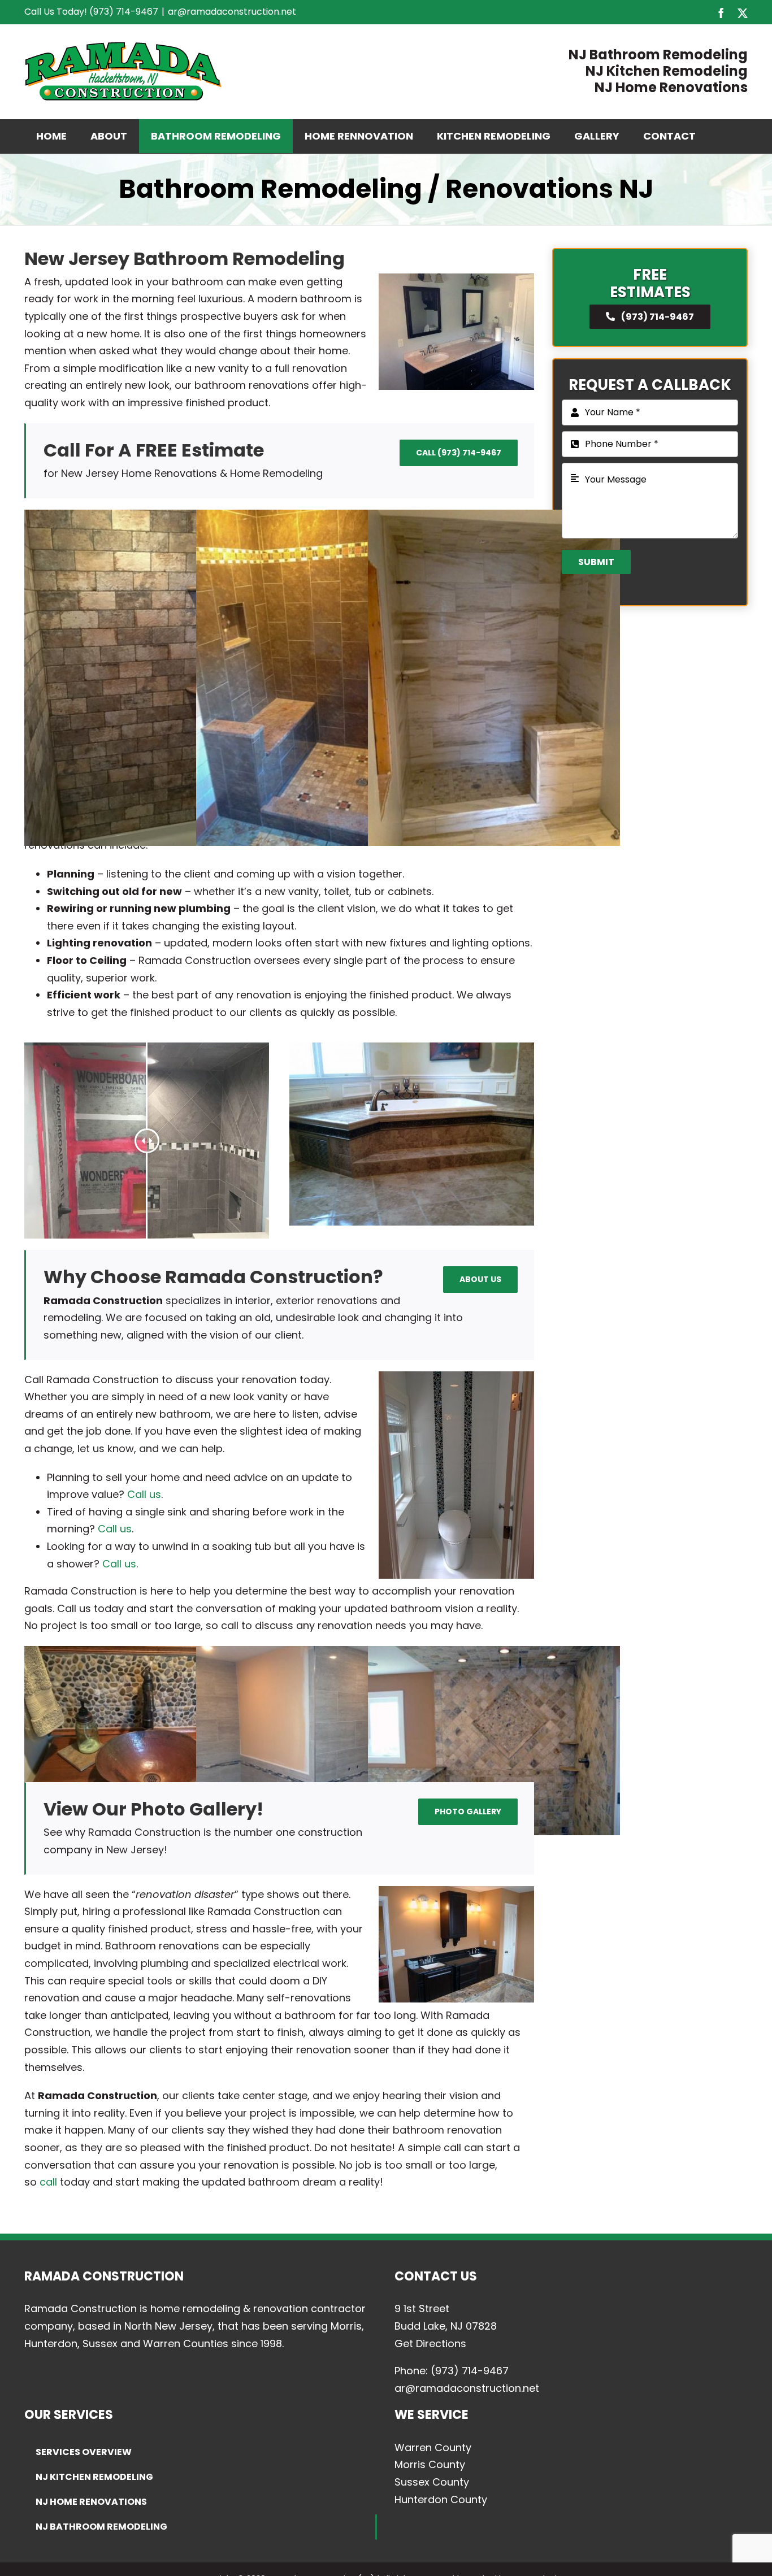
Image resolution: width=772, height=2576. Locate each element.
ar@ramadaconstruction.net (232, 12)
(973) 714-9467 (470, 2371)
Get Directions (430, 2343)
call (48, 2182)
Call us (144, 1494)
